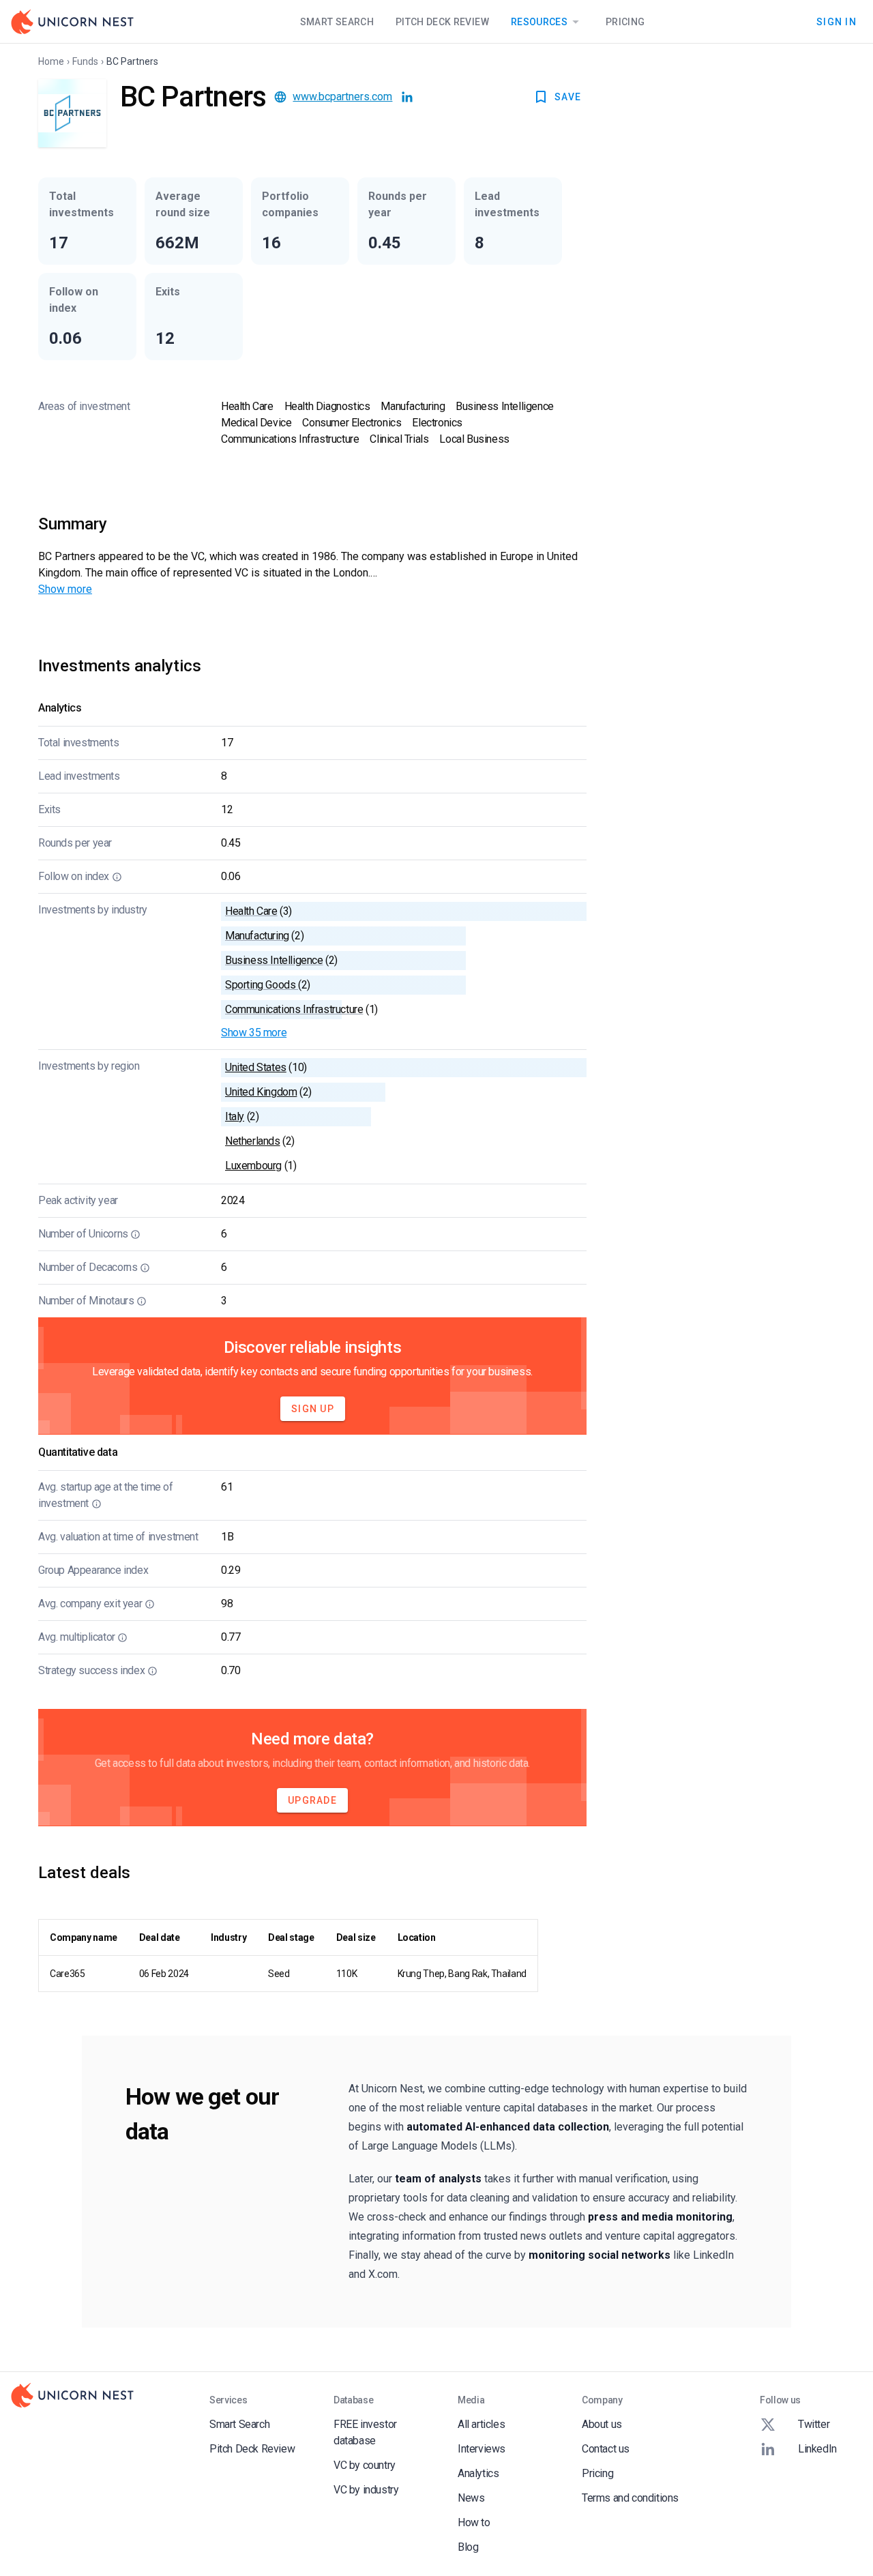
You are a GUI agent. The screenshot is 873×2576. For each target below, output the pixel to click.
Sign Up (313, 1409)
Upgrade (312, 1800)
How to (474, 2522)
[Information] (117, 877)
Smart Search (337, 22)
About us (602, 2424)
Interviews (482, 2449)
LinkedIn (817, 2449)
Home (51, 61)
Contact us (606, 2449)
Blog (468, 2547)
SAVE (568, 97)
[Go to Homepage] (72, 22)
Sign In (837, 21)
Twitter (814, 2424)
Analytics (478, 2473)
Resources (539, 22)
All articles (481, 2424)
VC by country (365, 2465)
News (471, 2498)
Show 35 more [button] (254, 1033)
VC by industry (366, 2490)
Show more (65, 589)
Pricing (625, 22)
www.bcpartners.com (342, 97)
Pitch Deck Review (442, 22)
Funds (85, 61)
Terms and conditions (630, 2498)
